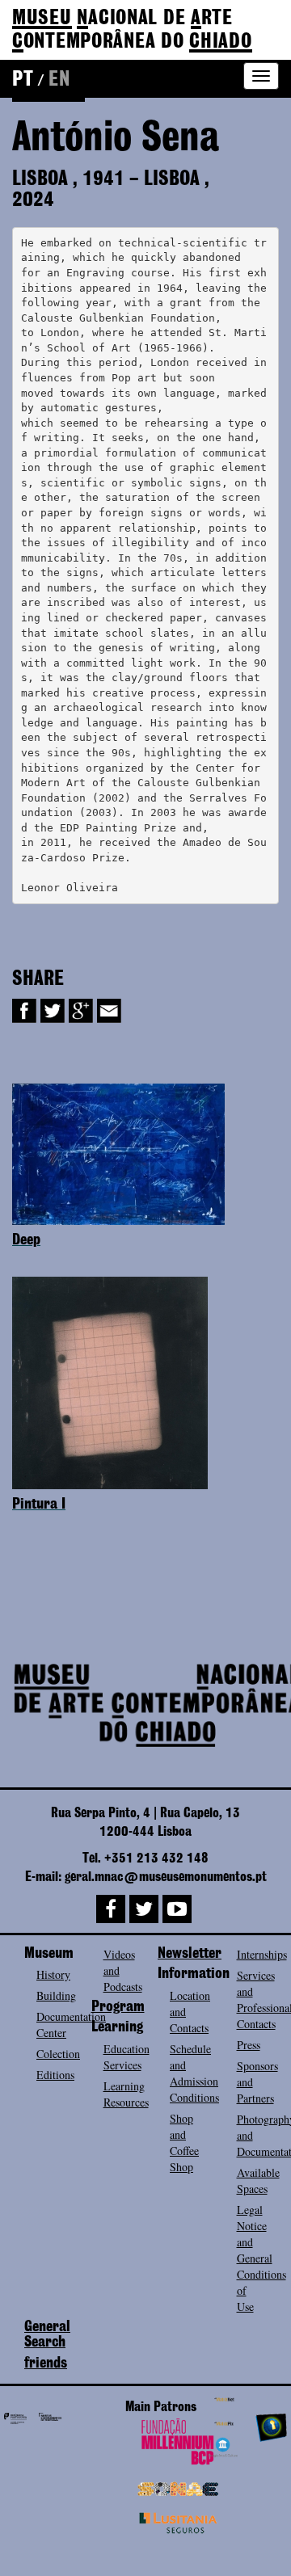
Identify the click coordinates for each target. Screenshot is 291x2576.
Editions (55, 2075)
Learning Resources (126, 2094)
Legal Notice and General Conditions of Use (261, 2258)
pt (23, 80)
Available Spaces (258, 2180)
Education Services (127, 2057)
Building (56, 1995)
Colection (58, 2054)
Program (118, 2007)
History (53, 1974)
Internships (262, 1954)
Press (249, 2045)
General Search (47, 2335)
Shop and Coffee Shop (184, 2142)
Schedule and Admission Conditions (194, 2073)
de (132, 30)
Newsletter (190, 1954)
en (59, 80)
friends (46, 2363)
